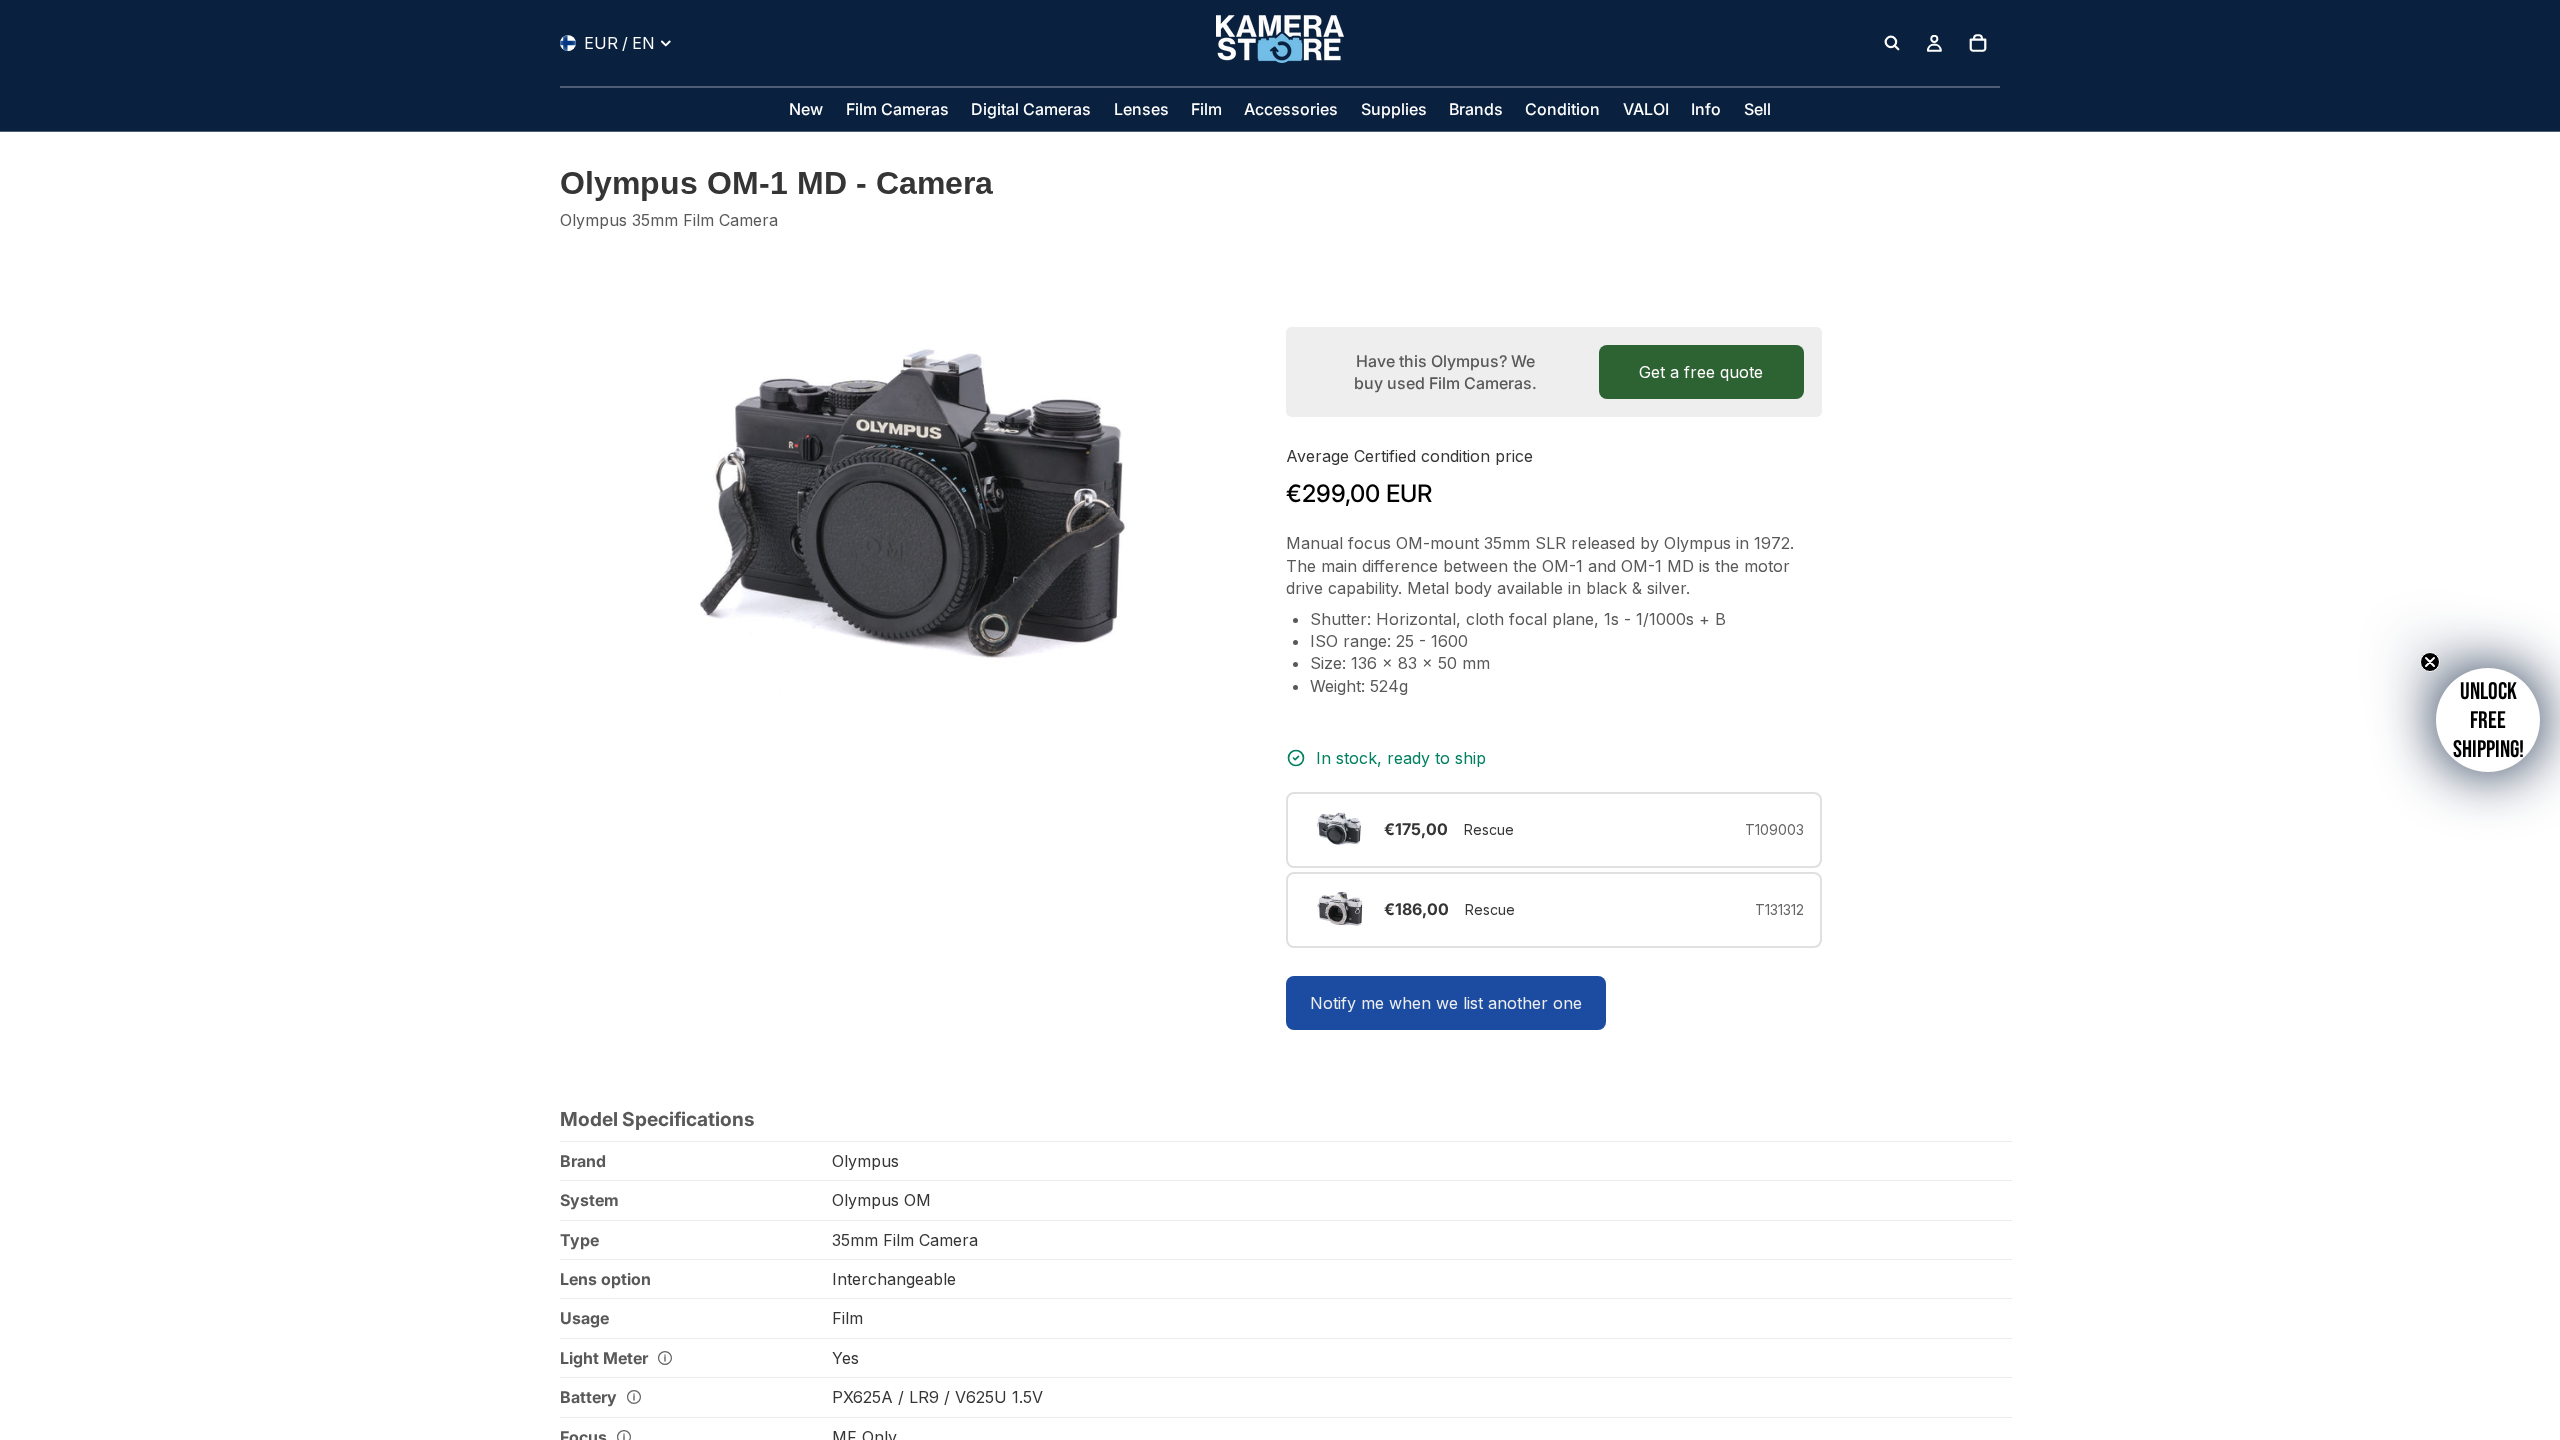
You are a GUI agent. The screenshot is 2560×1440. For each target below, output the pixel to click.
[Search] (1892, 43)
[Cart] (1978, 43)
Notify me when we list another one (1446, 1003)
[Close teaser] (2430, 662)
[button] (2488, 720)
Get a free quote (1701, 372)
